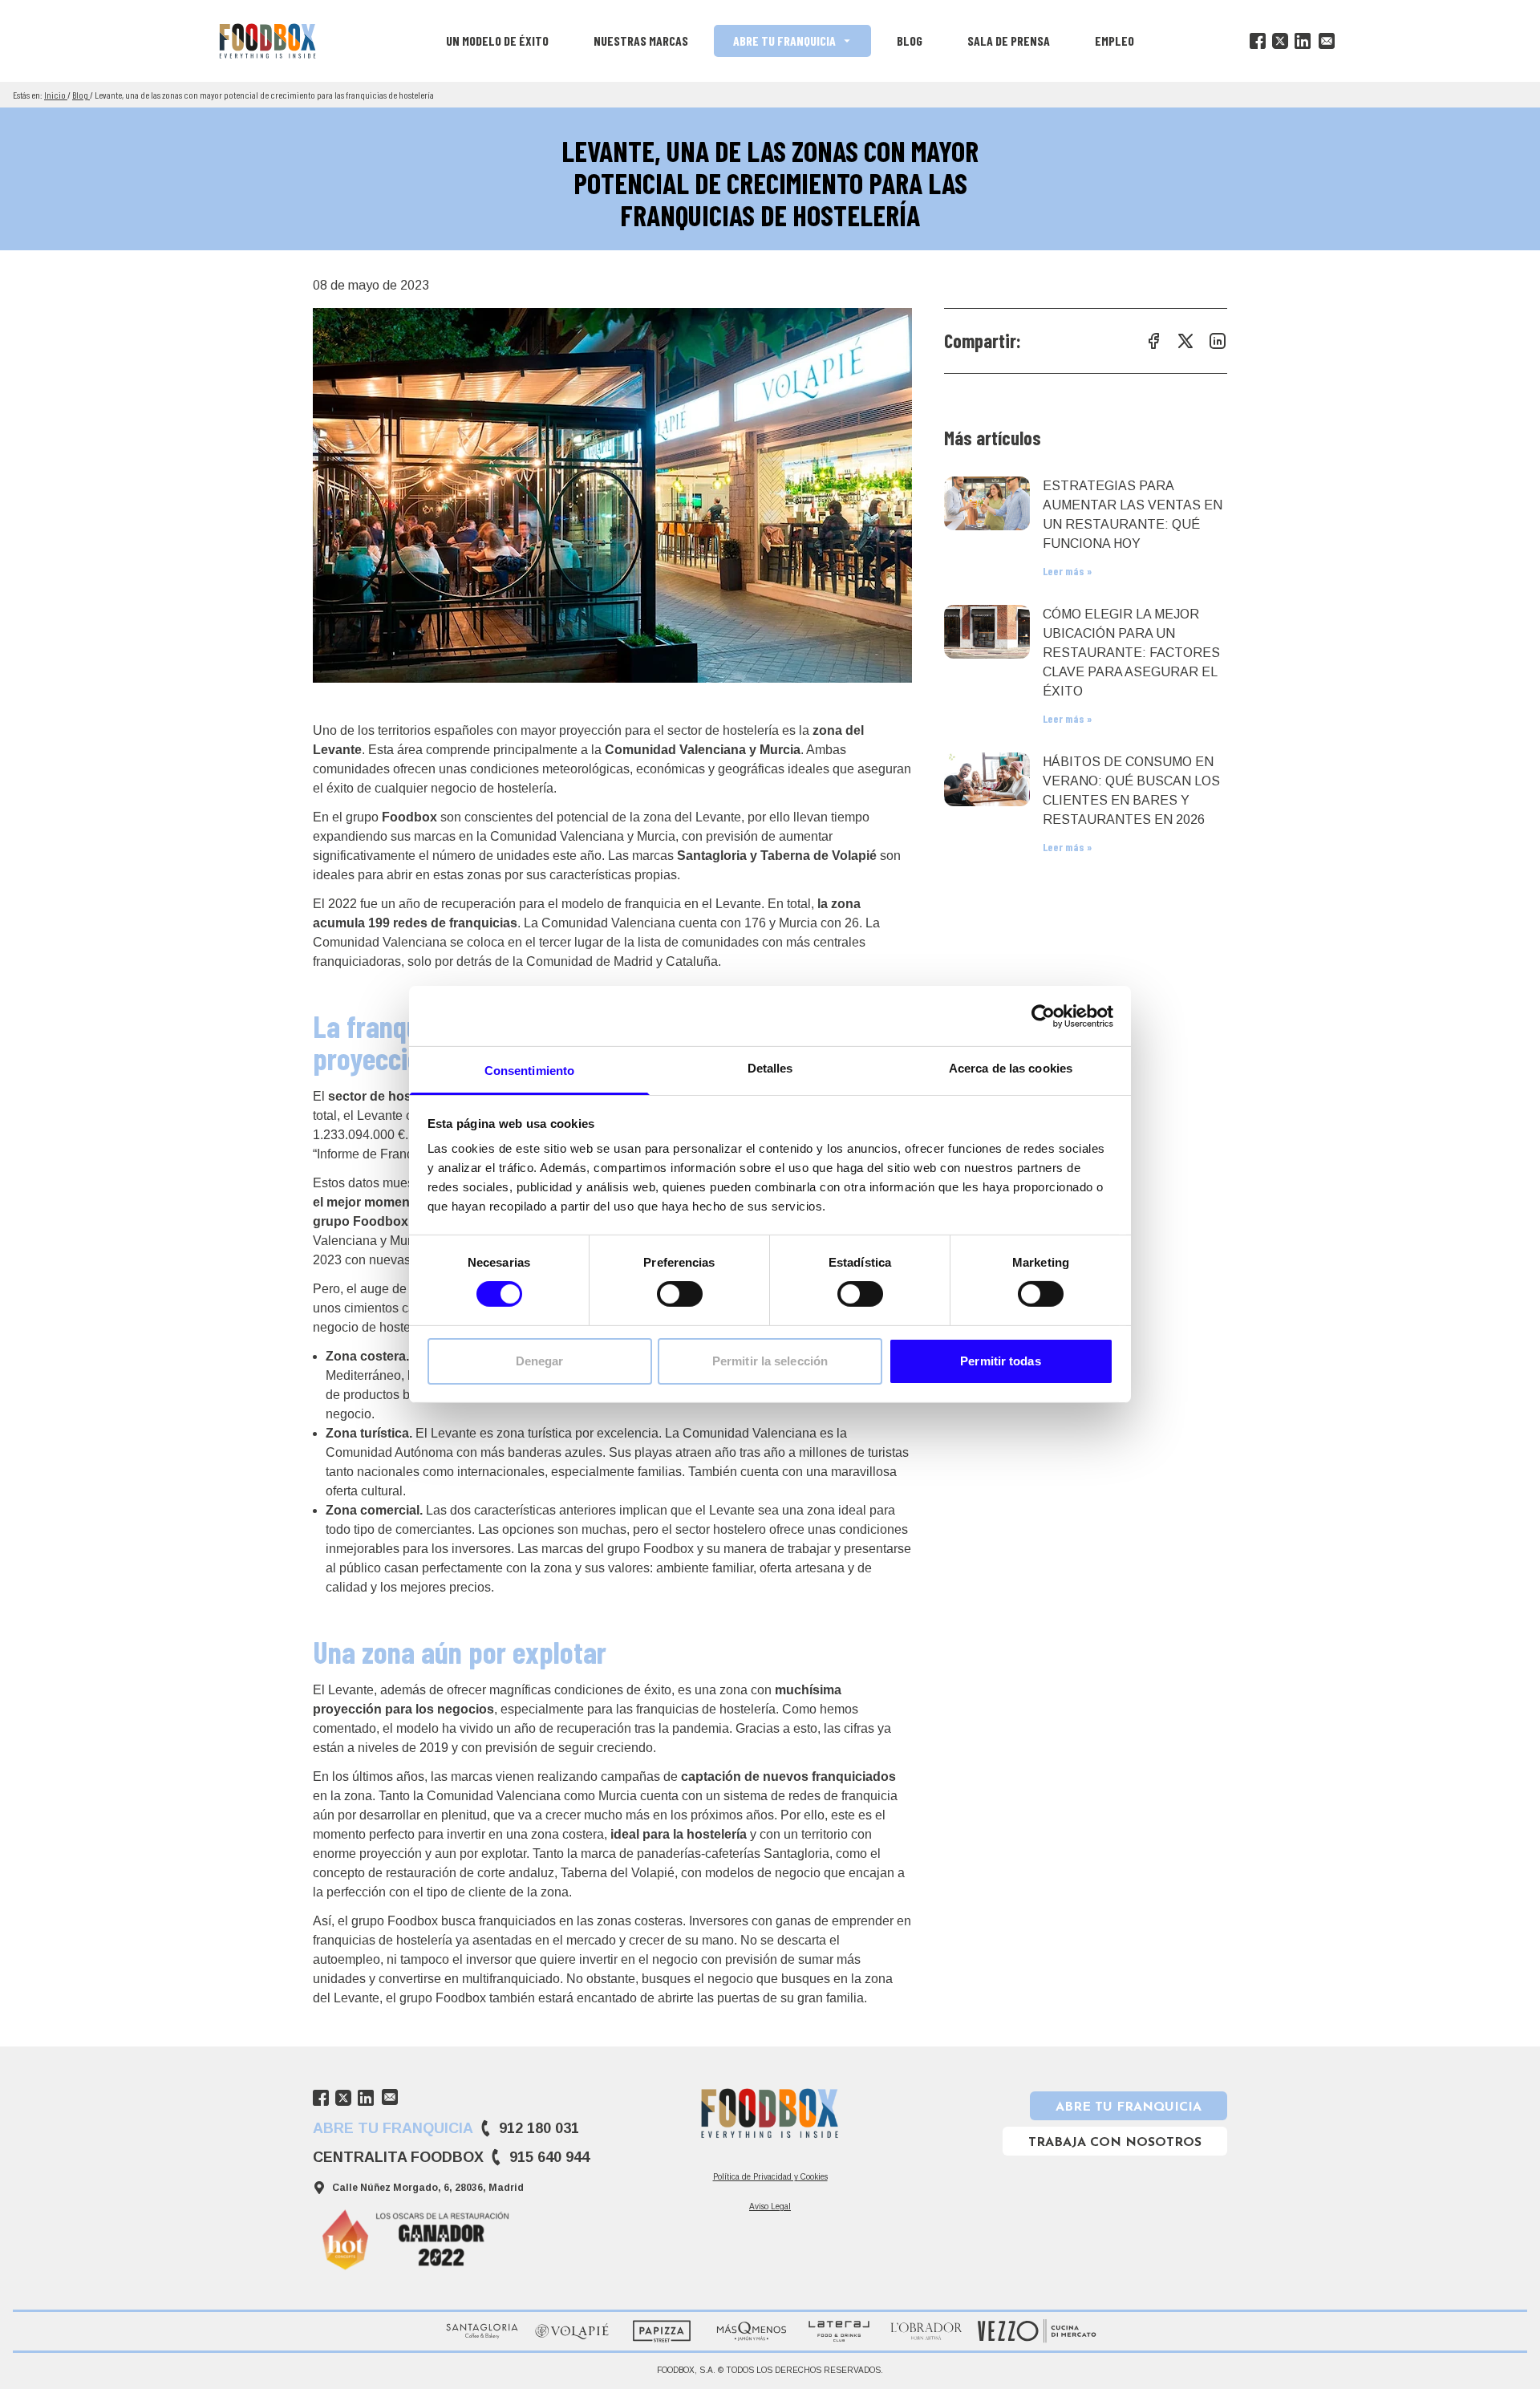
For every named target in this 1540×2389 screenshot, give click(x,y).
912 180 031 (539, 2128)
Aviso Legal (770, 2206)
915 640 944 (549, 2157)
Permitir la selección (770, 1361)
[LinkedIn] (1303, 41)
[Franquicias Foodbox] (267, 41)
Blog (910, 41)
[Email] (1327, 41)
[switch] (680, 1294)
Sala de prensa (1009, 41)
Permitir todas (1000, 1361)
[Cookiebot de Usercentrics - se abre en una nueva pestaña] (1043, 1016)
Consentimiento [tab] (529, 1071)
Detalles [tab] (770, 1068)
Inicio (56, 95)
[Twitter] (1280, 41)
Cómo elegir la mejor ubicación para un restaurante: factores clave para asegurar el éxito (1131, 653)
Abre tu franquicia (784, 41)
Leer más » (1067, 571)
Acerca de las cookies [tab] (1011, 1068)
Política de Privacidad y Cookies (770, 2177)
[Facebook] (1258, 41)
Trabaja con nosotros (1115, 2143)
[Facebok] (1153, 341)
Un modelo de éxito (497, 41)
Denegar (540, 1361)
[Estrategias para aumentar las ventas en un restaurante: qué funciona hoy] (987, 503)
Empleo (1114, 41)
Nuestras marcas (641, 41)
